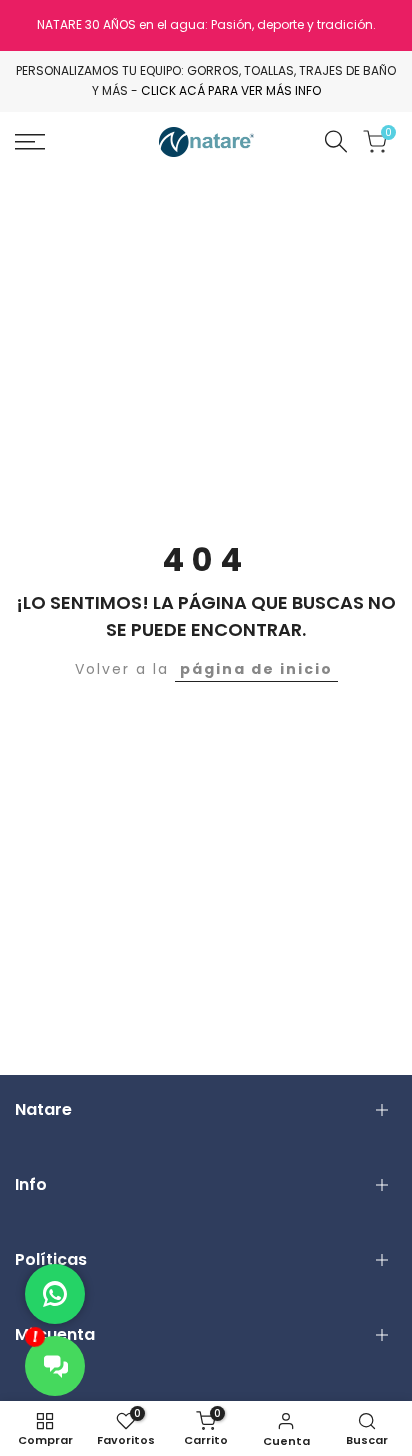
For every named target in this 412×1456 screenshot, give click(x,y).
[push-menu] (30, 142)
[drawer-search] (336, 141)
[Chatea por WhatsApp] (55, 1294)
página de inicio (256, 669)
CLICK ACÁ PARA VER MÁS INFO (231, 90)
